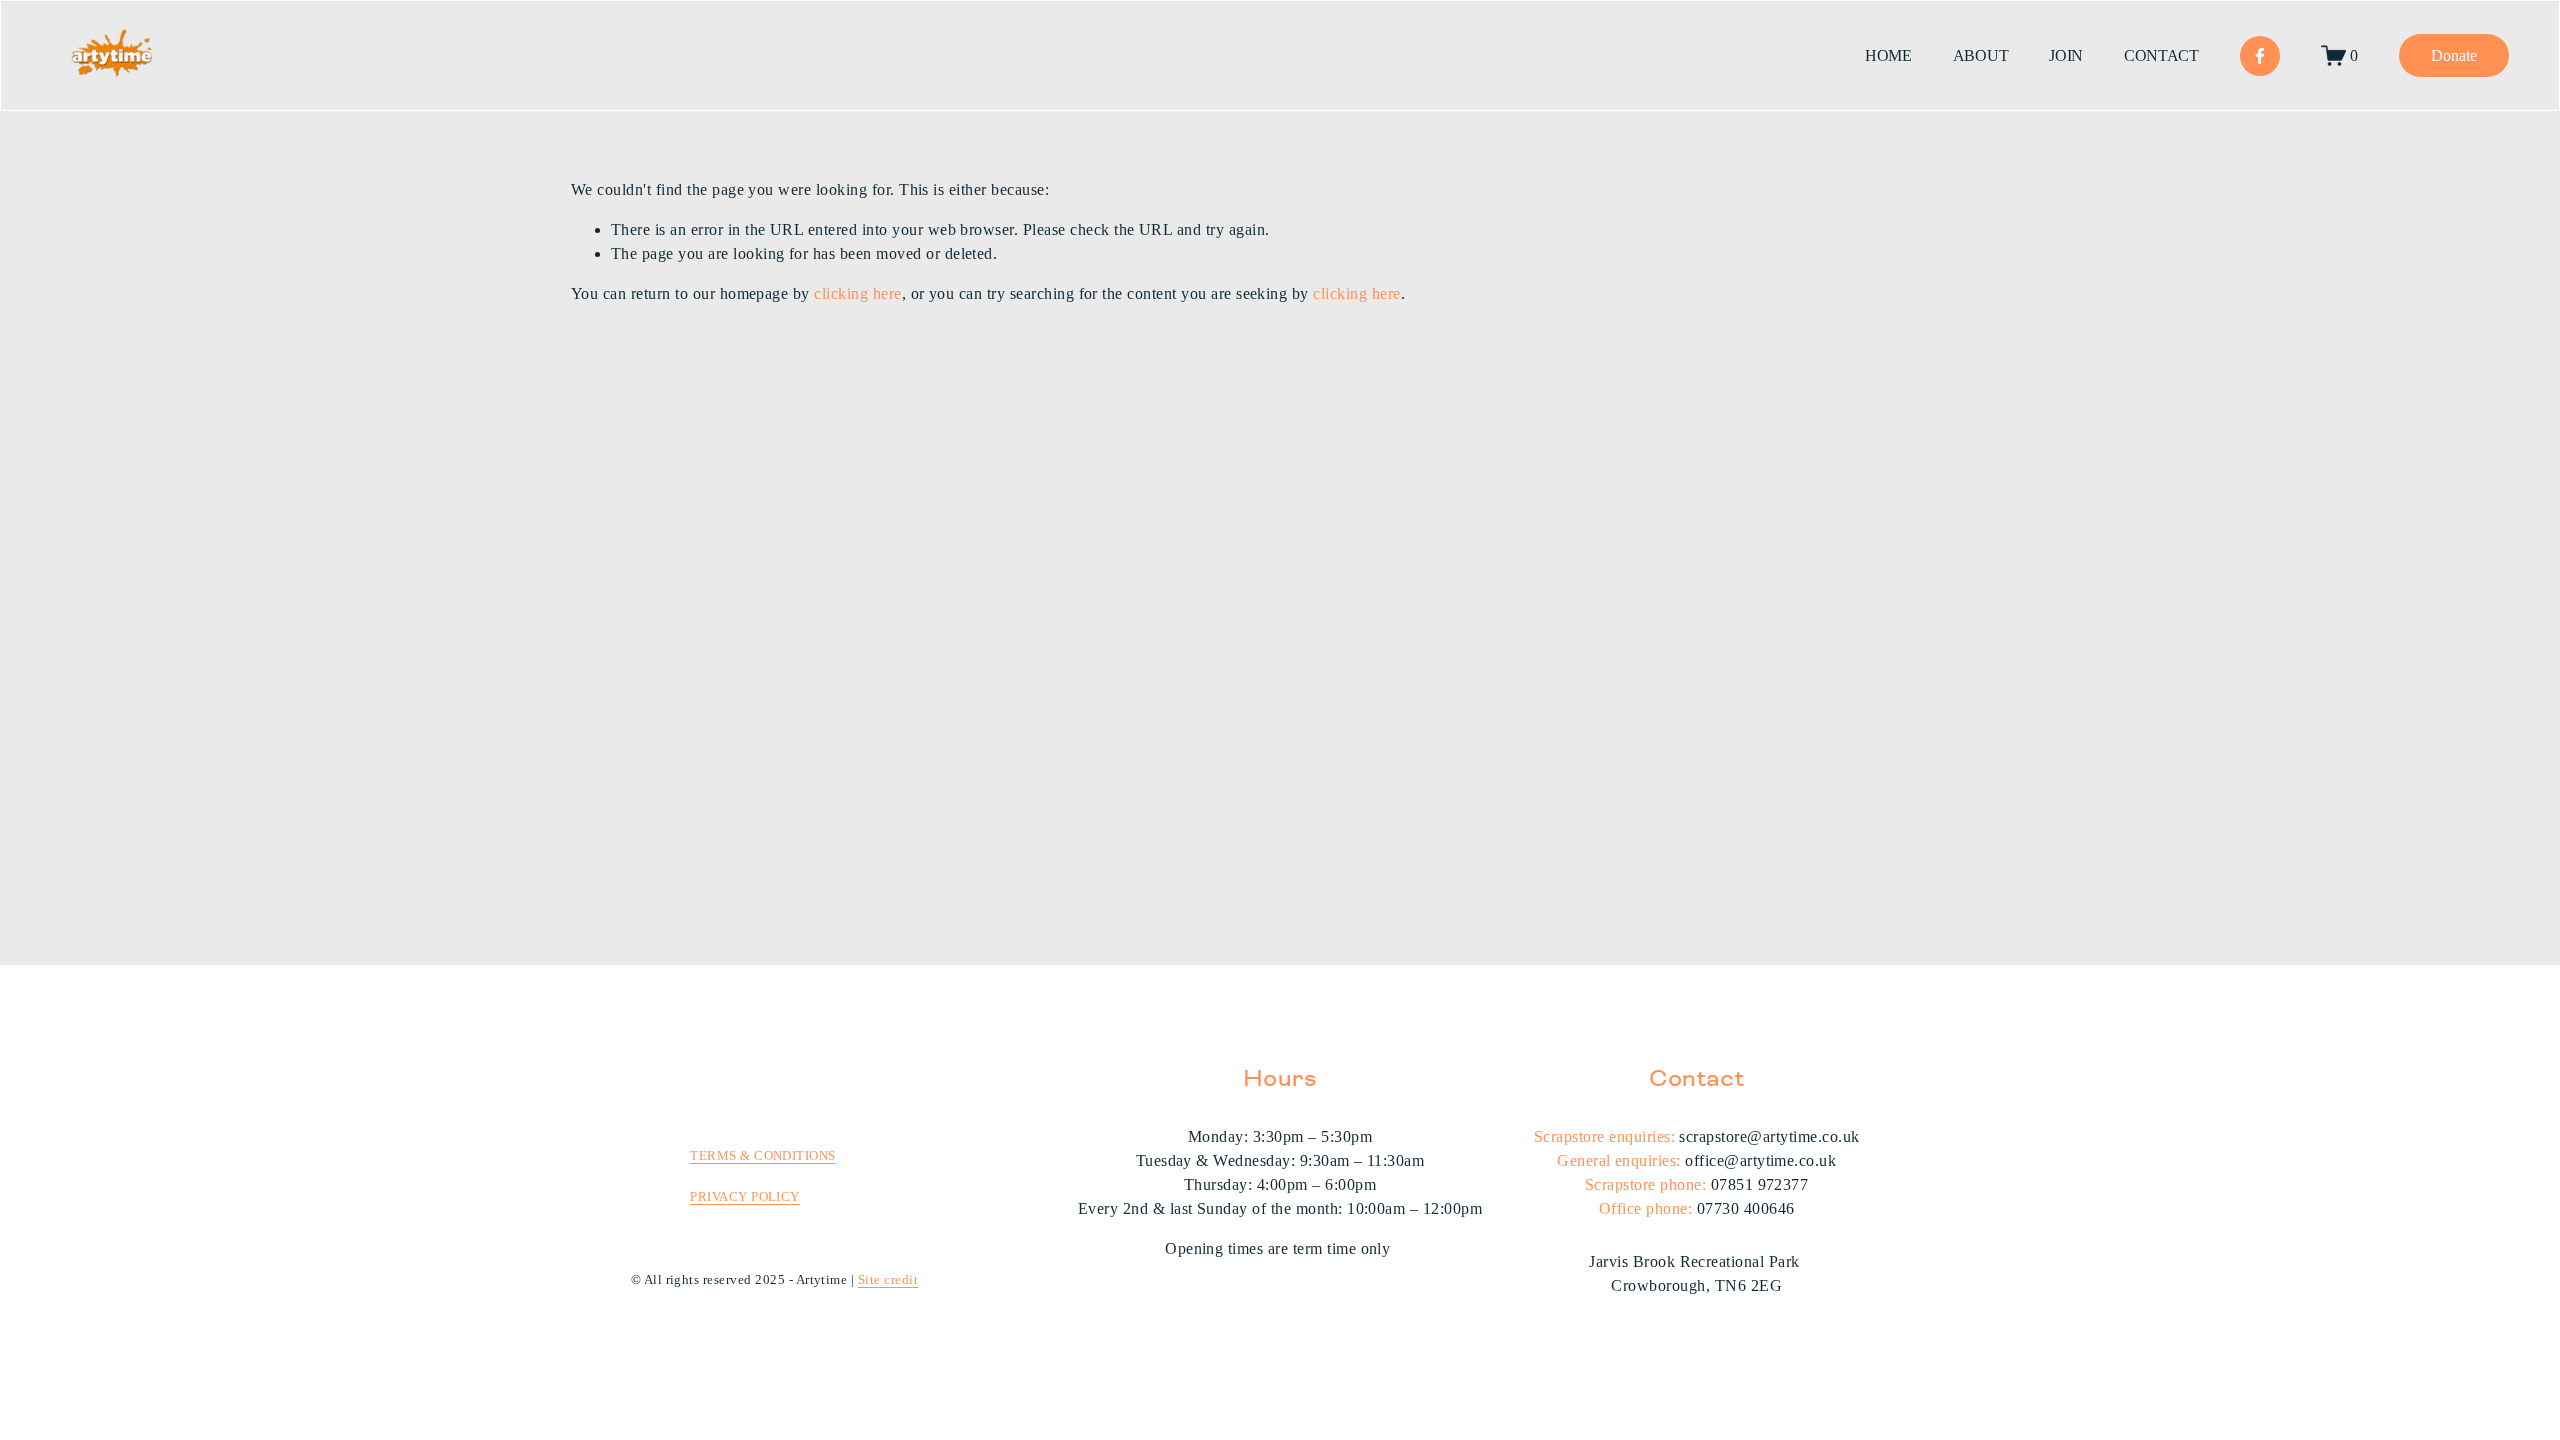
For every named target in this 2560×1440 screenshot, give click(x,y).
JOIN (2066, 55)
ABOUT (1980, 55)
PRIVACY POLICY (745, 1196)
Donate (2454, 55)
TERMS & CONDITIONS (763, 1155)
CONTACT (2161, 55)
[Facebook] (2260, 56)
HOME (1888, 55)
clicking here (857, 293)
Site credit (888, 1279)
